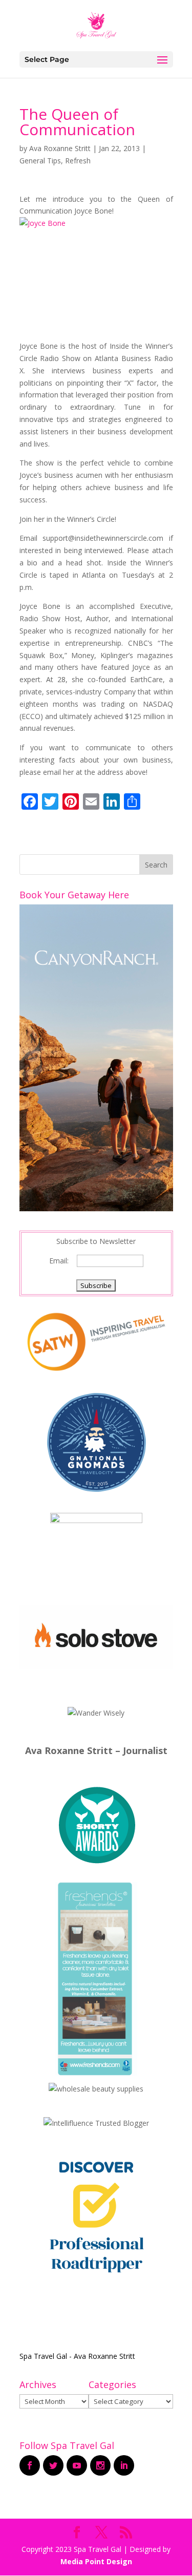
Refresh (78, 161)
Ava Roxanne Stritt (60, 148)
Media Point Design (96, 2561)
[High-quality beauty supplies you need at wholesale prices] (96, 2089)
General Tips (40, 161)
